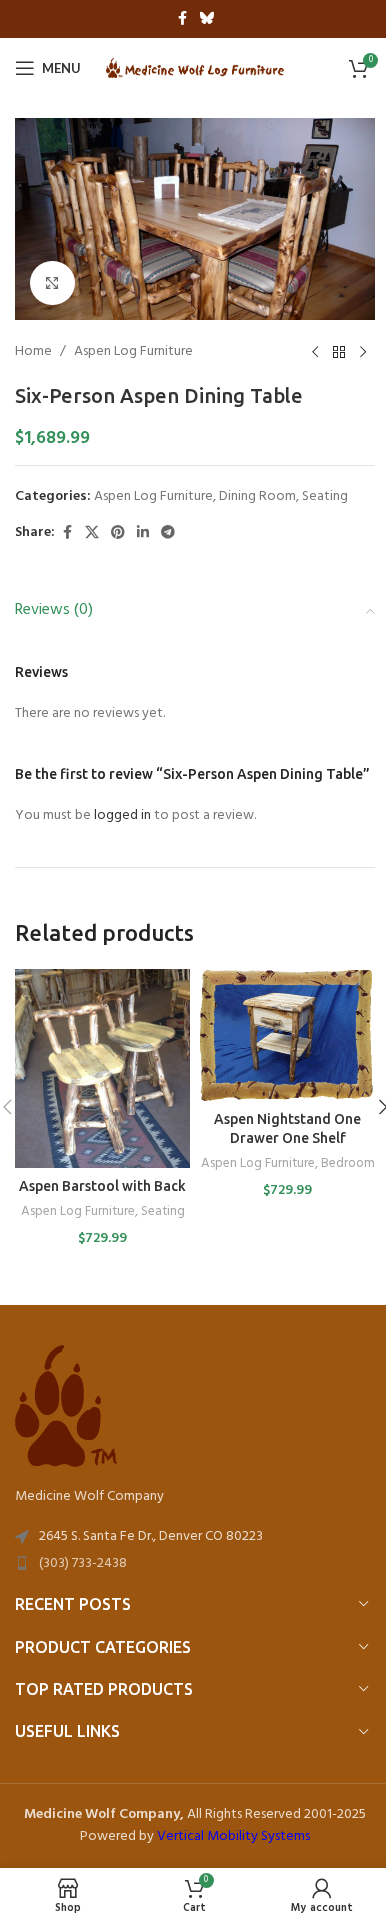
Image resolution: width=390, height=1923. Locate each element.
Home (33, 352)
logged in (122, 815)
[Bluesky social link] (207, 19)
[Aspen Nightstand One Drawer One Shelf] (287, 1035)
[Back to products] (339, 352)
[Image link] (66, 1406)
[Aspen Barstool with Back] (102, 1068)
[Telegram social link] (168, 533)
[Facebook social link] (182, 19)
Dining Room (257, 496)
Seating (325, 496)
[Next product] (363, 352)
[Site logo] (195, 68)
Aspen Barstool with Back (102, 1186)
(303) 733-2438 (83, 1563)
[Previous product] (315, 352)
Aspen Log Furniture (133, 352)
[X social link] (92, 533)
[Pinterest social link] (118, 533)
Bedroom (348, 1163)
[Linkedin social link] (143, 533)
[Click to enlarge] (52, 283)
